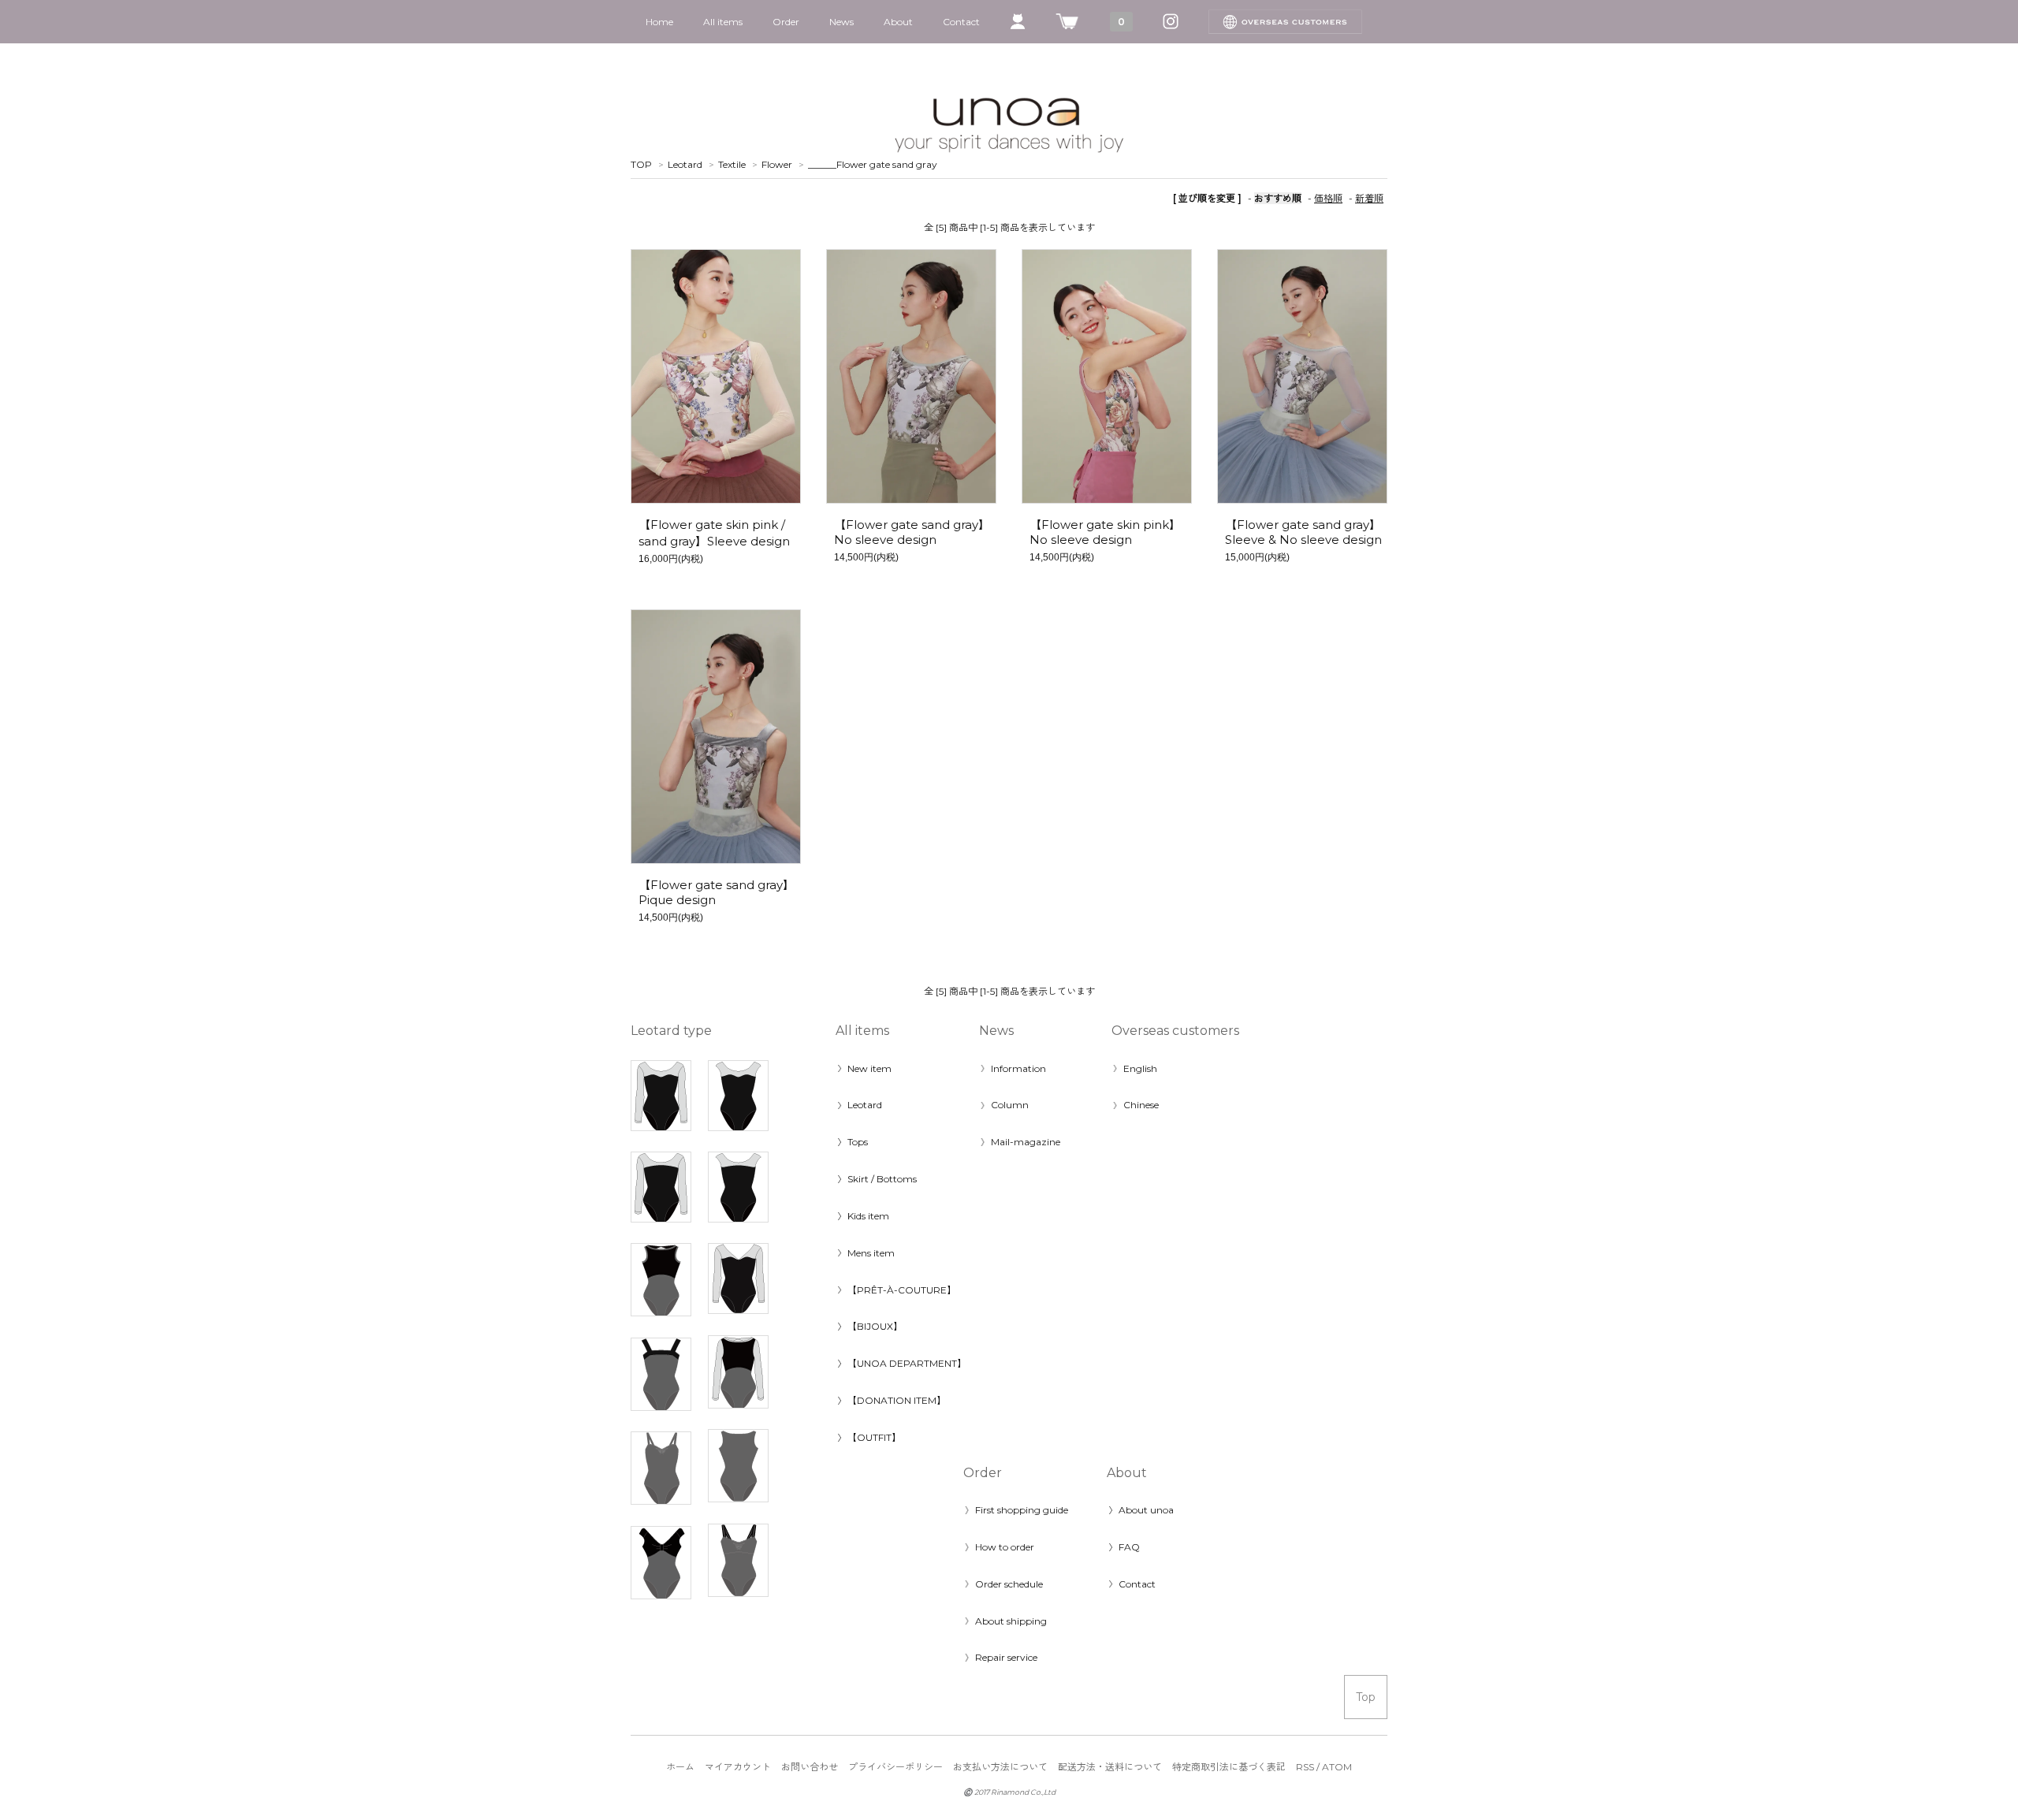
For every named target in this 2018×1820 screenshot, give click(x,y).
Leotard (685, 164)
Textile (732, 164)
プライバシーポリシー (895, 1767)
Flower (777, 164)
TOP (641, 164)
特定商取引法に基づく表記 (1229, 1767)
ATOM (1337, 1767)
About (898, 22)
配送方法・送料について (1110, 1767)
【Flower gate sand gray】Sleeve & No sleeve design (1303, 532)
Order (786, 22)
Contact (961, 22)
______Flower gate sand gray (873, 164)
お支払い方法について (1000, 1767)
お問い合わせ (810, 1767)
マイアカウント (738, 1767)
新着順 (1369, 198)
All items (723, 22)
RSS (1305, 1767)
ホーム (680, 1767)
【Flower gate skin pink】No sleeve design (1105, 532)
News (841, 22)
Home (659, 22)
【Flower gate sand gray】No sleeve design (912, 532)
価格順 (1328, 198)
